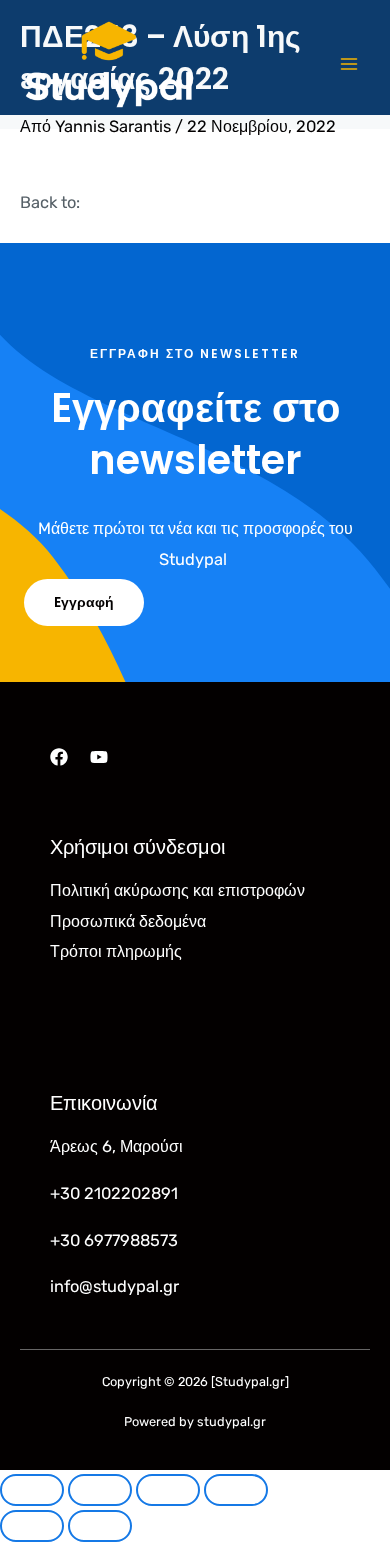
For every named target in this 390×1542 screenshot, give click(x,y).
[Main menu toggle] (348, 64)
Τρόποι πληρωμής (116, 951)
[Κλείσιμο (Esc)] (236, 1490)
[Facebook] (59, 757)
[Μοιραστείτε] (168, 1490)
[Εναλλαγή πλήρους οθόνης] (100, 1490)
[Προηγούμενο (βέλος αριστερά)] (32, 1526)
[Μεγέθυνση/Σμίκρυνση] (32, 1490)
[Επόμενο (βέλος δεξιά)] (100, 1526)
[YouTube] (99, 757)
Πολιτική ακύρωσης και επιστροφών (177, 890)
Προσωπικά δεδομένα (128, 921)
